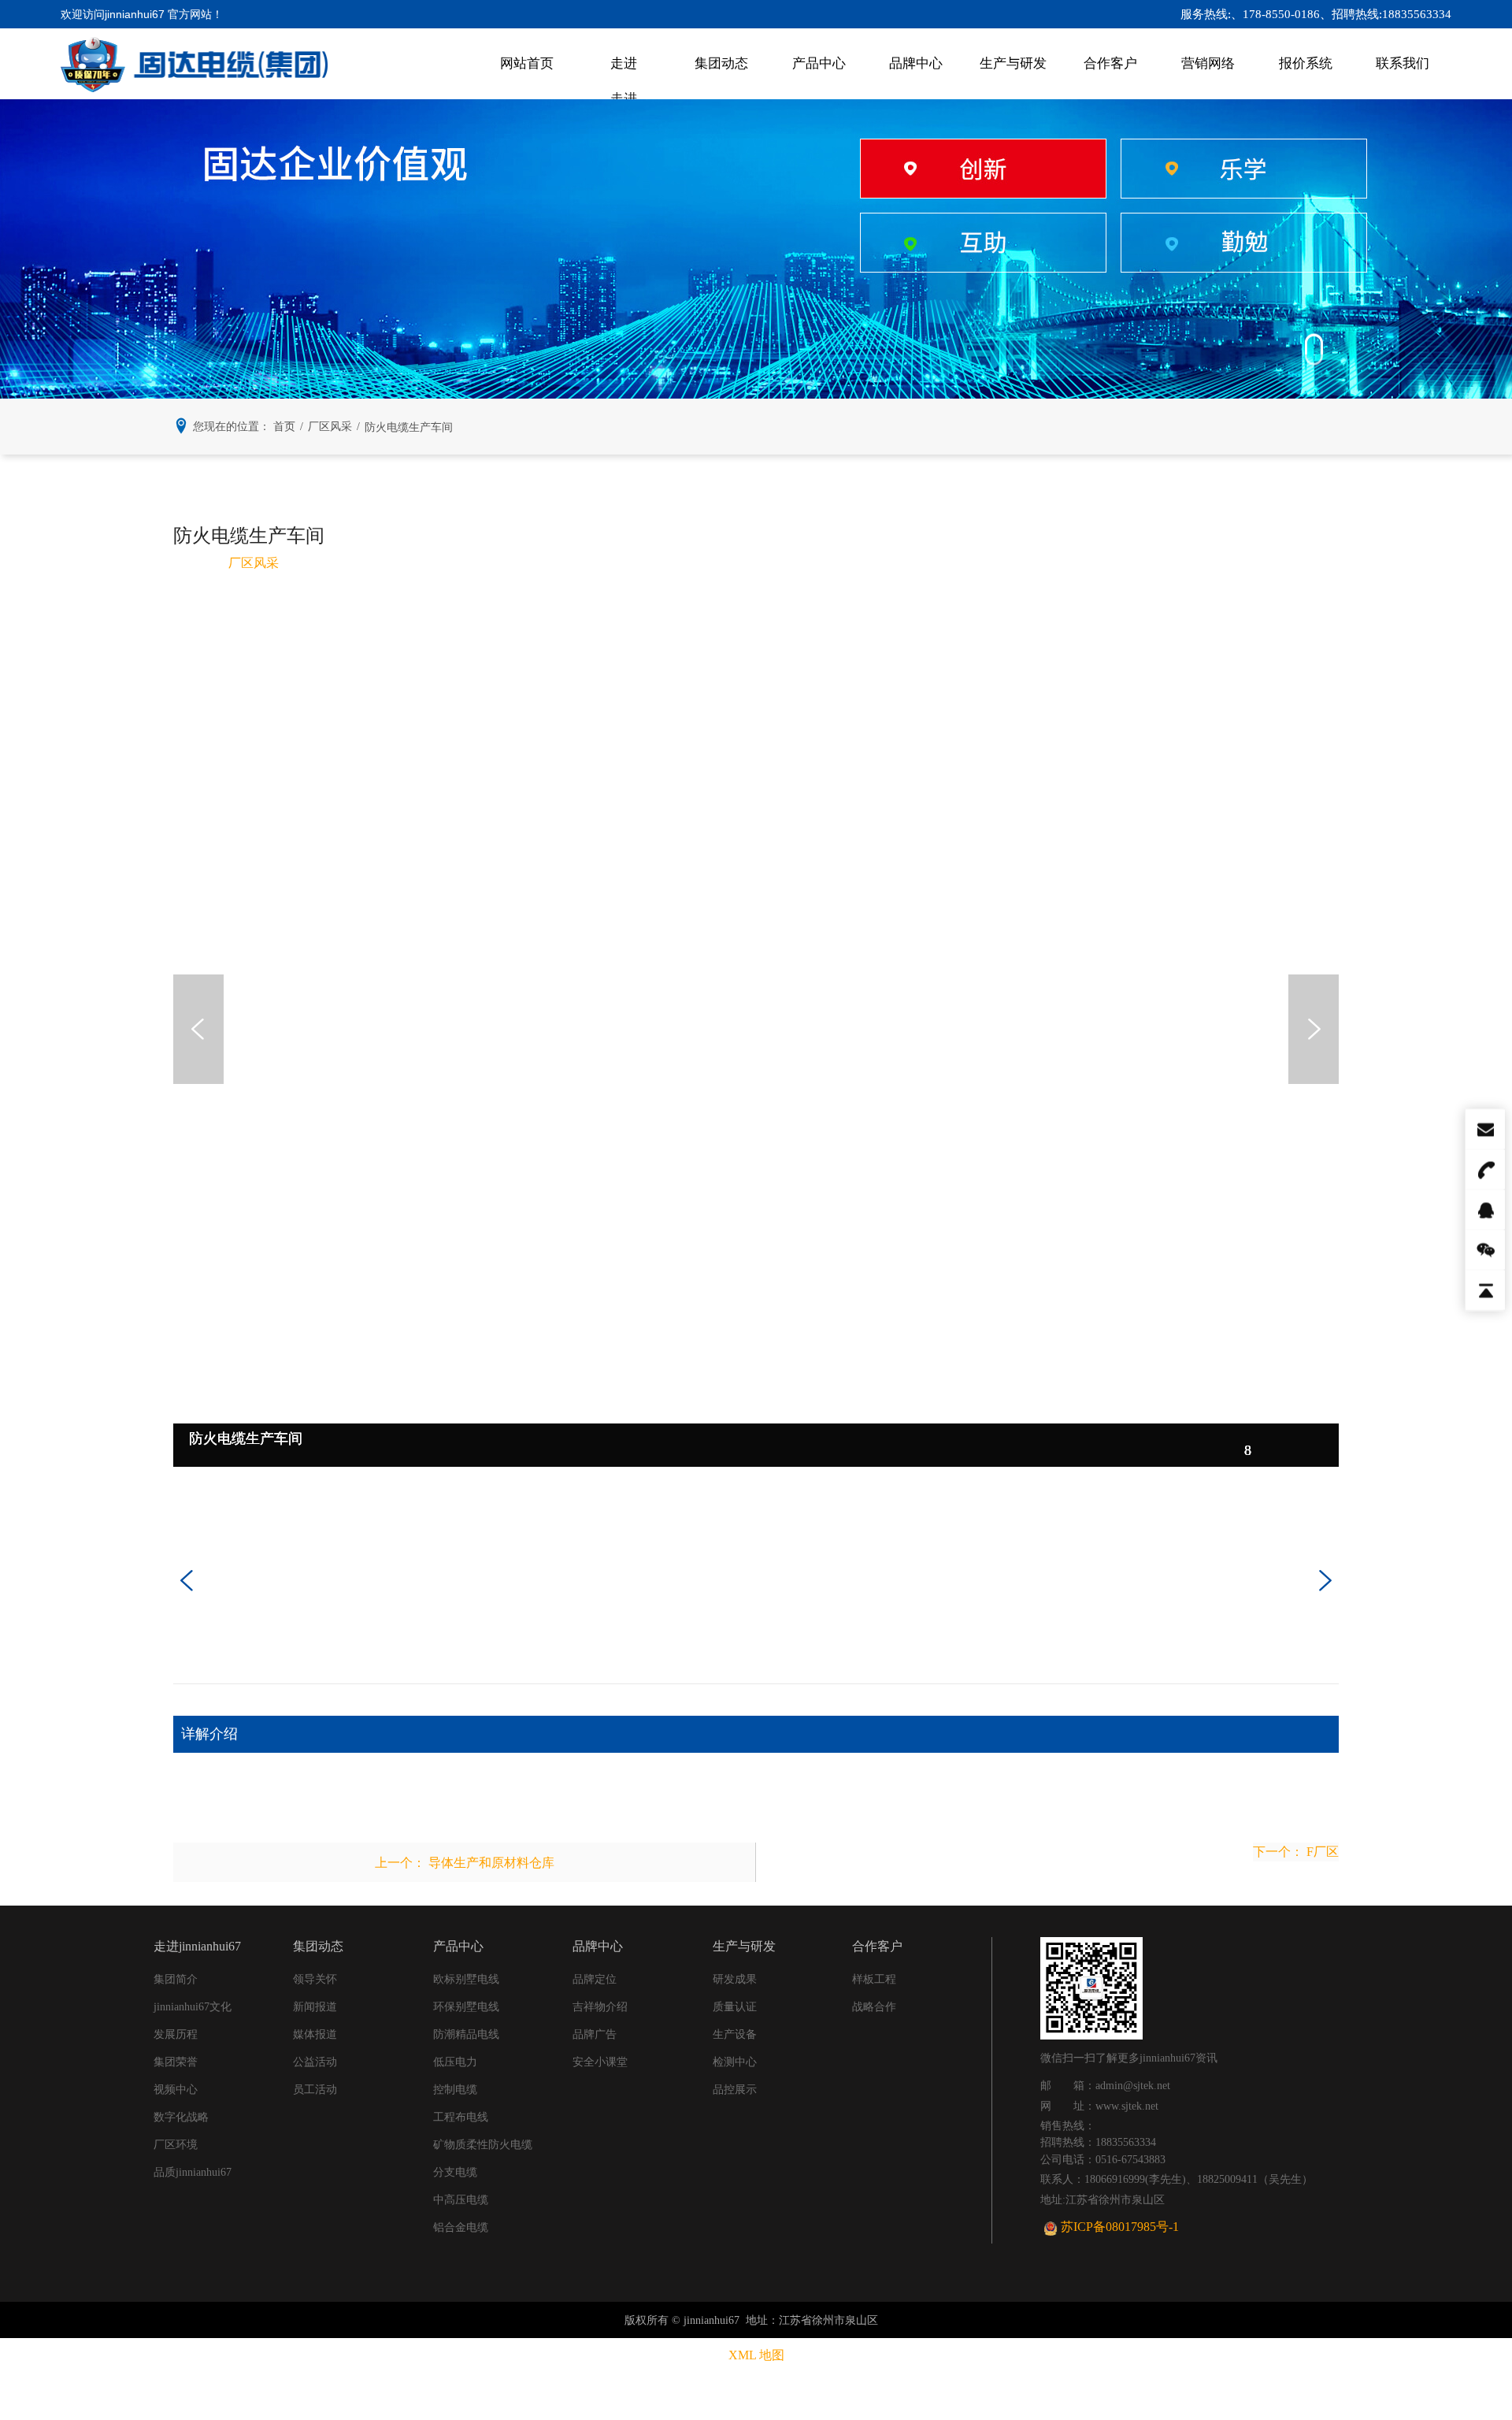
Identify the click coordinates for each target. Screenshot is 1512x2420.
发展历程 (176, 2034)
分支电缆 (455, 2172)
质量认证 (735, 2007)
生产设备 (735, 2034)
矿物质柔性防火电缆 (483, 2145)
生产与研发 (1013, 63)
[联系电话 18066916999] (1484, 1170)
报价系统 (1306, 63)
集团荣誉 (176, 2062)
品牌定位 (595, 1979)
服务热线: (1206, 14)
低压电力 (455, 2062)
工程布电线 (461, 2117)
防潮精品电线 (466, 2034)
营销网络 (1208, 63)
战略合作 (874, 2007)
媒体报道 (315, 2034)
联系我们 (1403, 63)
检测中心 (735, 2062)
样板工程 (874, 1979)
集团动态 (721, 63)
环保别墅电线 (466, 2007)
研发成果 (735, 1979)
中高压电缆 (461, 2200)
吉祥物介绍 (600, 2007)
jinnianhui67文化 (193, 2007)
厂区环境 (176, 2145)
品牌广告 (595, 2034)
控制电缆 (455, 2090)
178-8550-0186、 (1287, 14)
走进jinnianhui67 (624, 78)
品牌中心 (916, 63)
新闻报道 (315, 2007)
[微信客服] (1484, 1250)
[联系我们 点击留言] (1484, 1130)
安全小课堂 (600, 2062)
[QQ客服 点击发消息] (1484, 1210)
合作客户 (1110, 63)
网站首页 (527, 63)
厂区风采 (254, 563)
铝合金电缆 (461, 2227)
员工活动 (315, 2090)
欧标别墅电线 (466, 1979)
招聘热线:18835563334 (1392, 14)
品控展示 (735, 2090)
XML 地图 (756, 2355)
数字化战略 (181, 2117)
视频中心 (176, 2090)
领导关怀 (315, 1979)
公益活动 (315, 2062)
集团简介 (176, 1979)
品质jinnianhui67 (193, 2172)
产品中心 (819, 63)
